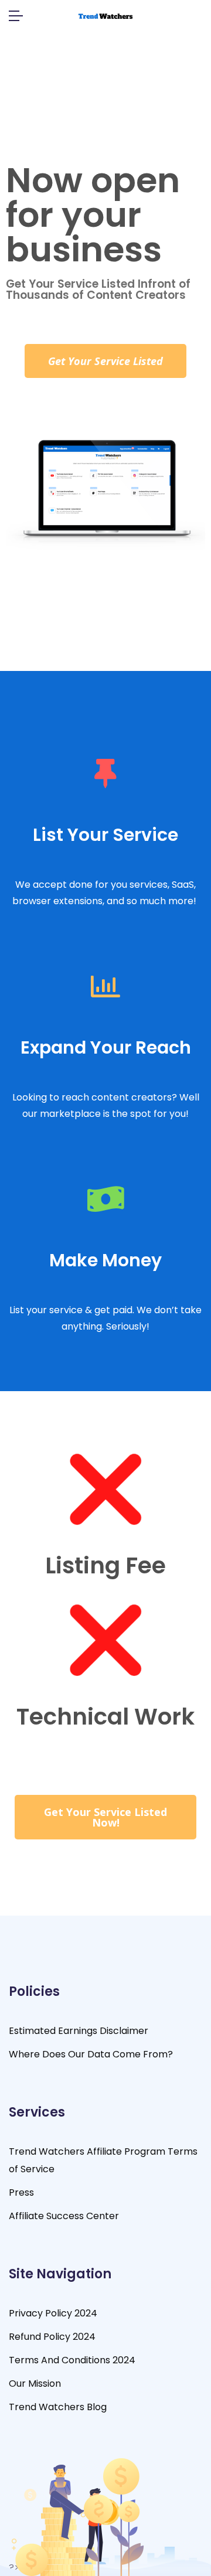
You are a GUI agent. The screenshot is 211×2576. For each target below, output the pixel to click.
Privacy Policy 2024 (53, 2313)
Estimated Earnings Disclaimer (79, 2031)
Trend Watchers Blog (58, 2407)
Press (21, 2192)
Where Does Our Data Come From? (91, 2054)
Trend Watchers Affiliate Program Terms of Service (103, 2160)
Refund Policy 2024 (52, 2337)
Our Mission (35, 2384)
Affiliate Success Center (64, 2216)
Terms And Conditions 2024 (72, 2360)
